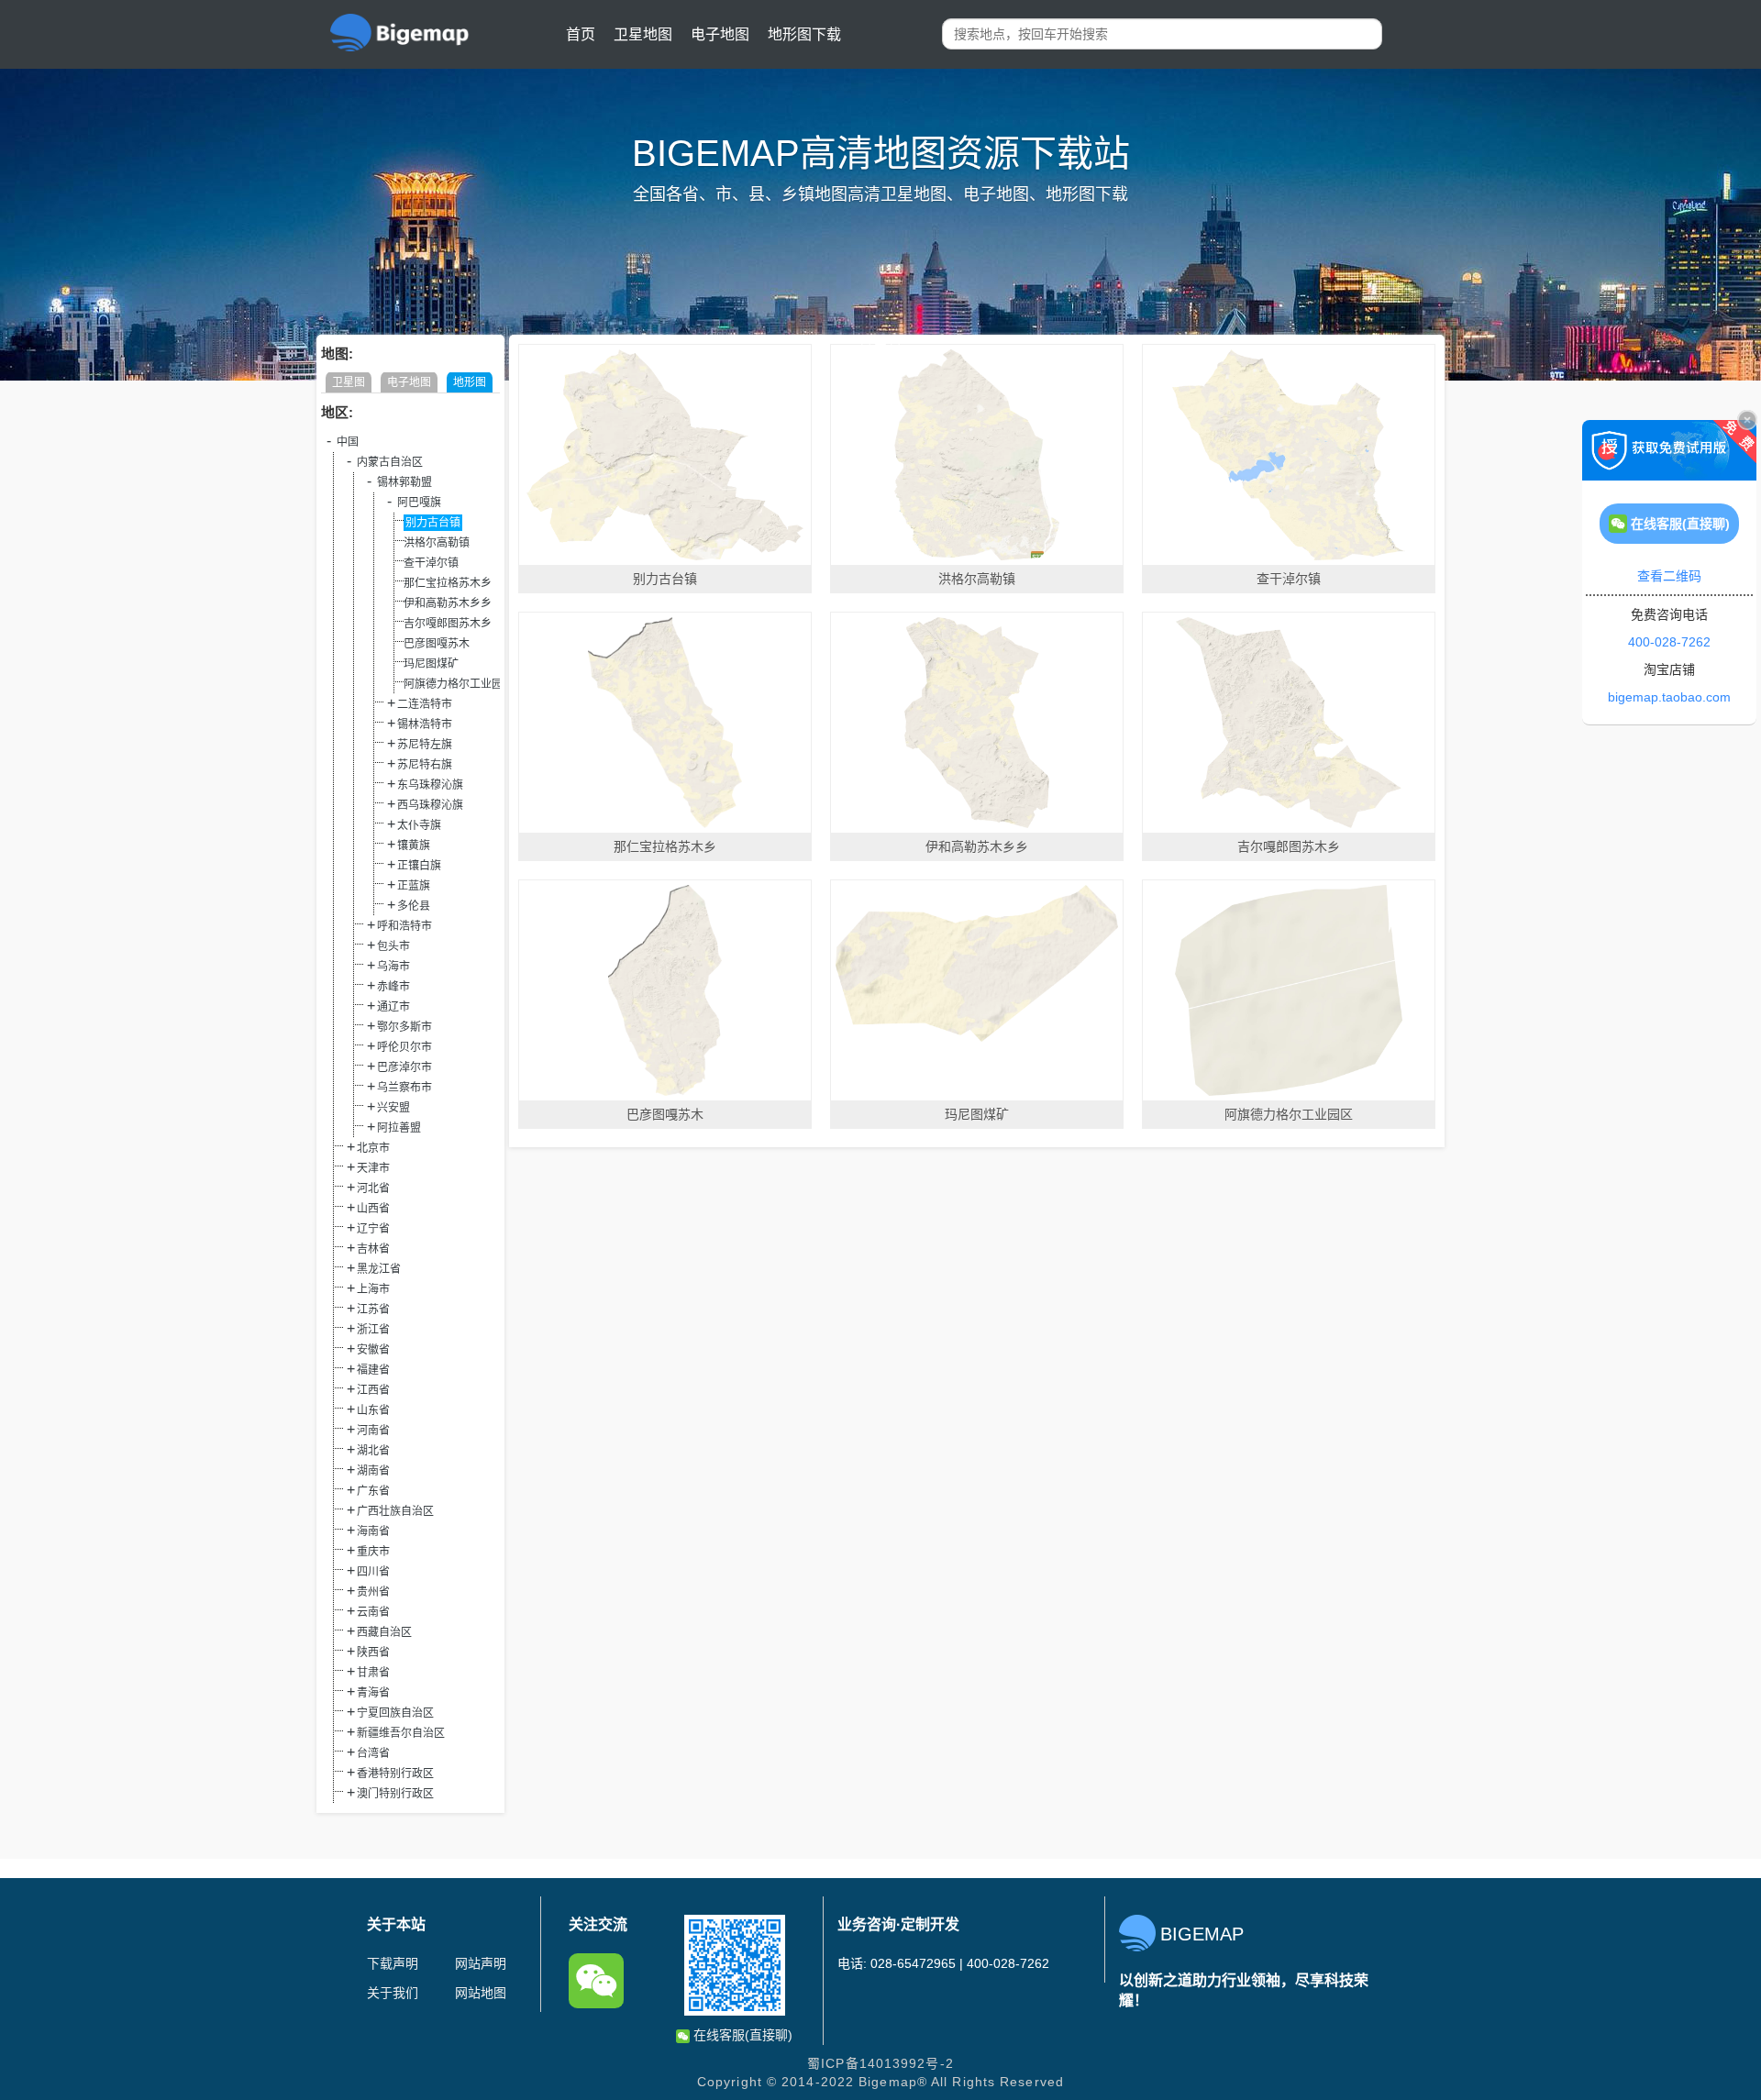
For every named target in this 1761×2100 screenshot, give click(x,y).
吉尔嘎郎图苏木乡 (448, 624)
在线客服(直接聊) (741, 2035)
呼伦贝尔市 (404, 1047)
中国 (348, 442)
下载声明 (393, 1963)
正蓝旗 (414, 886)
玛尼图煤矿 (431, 664)
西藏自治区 (384, 1632)
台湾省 (373, 1753)
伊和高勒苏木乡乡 (448, 603)
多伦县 (414, 906)
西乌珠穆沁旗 (430, 805)
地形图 (470, 382)
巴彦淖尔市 (404, 1067)
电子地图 (720, 34)
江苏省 (373, 1310)
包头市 (393, 946)
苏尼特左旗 (425, 745)
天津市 (373, 1168)
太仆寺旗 (419, 825)
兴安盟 (393, 1108)
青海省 (373, 1693)
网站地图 (481, 1993)
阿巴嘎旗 (419, 503)
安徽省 (373, 1350)
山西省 (373, 1209)
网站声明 (481, 1963)
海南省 (373, 1531)
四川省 (373, 1572)
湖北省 (373, 1451)
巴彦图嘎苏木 (437, 644)
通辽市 (393, 1007)
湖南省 (373, 1471)
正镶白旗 (419, 866)
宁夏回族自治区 (395, 1713)
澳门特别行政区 (395, 1794)
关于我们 (393, 1993)
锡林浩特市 (425, 724)
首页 (581, 34)
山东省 (373, 1410)
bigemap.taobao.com (1669, 697)
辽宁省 (373, 1229)
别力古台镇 (433, 523)
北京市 (373, 1148)
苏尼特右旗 (425, 765)
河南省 (373, 1431)
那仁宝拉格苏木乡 (448, 583)
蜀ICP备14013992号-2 (880, 2063)
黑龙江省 (379, 1269)
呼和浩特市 (404, 926)
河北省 (373, 1188)
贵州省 (373, 1592)
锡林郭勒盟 (404, 482)
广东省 (373, 1491)
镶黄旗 (414, 846)
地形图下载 (804, 34)
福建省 (373, 1370)
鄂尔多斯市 (404, 1027)
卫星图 (349, 382)
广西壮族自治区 (395, 1511)
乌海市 (393, 967)
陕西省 (373, 1652)
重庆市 (373, 1552)
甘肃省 (373, 1673)
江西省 (373, 1390)
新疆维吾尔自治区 (401, 1733)
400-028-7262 (1669, 642)
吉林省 (373, 1249)
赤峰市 (393, 987)
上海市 (373, 1289)
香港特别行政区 (395, 1774)
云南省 (373, 1612)
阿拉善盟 (399, 1128)
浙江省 (373, 1330)
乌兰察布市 (404, 1088)
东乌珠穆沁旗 (430, 785)
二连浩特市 (425, 704)
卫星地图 (643, 34)
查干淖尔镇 (431, 563)
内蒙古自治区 (390, 462)
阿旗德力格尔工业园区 (459, 684)
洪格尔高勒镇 (437, 543)
